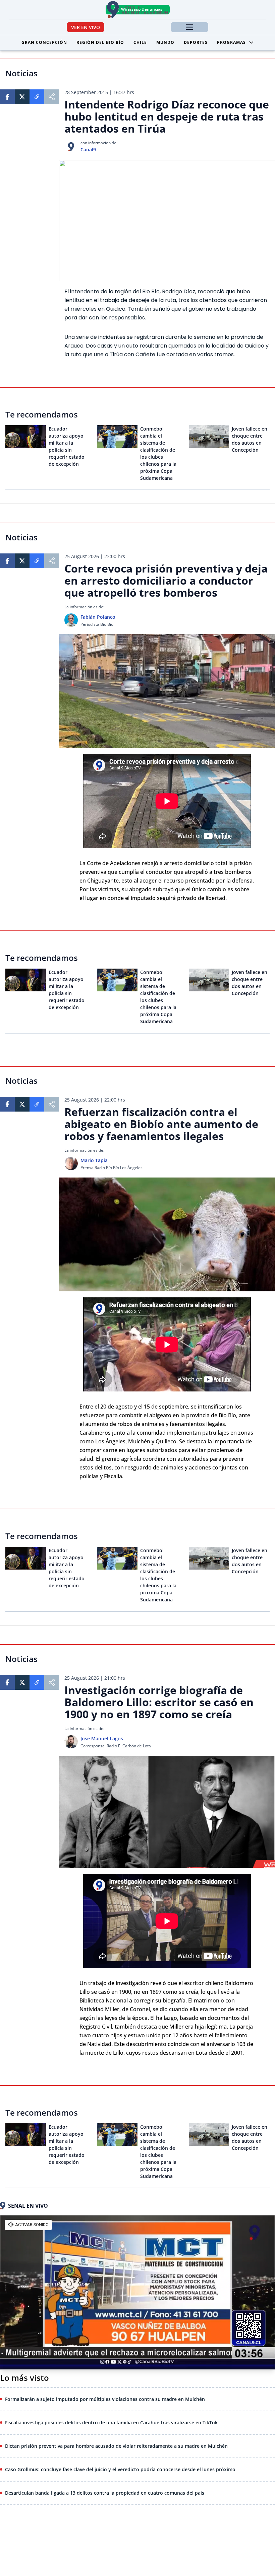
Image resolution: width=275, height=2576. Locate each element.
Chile (140, 42)
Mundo (165, 42)
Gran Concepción (44, 42)
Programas (231, 42)
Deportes (196, 42)
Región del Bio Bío (100, 42)
